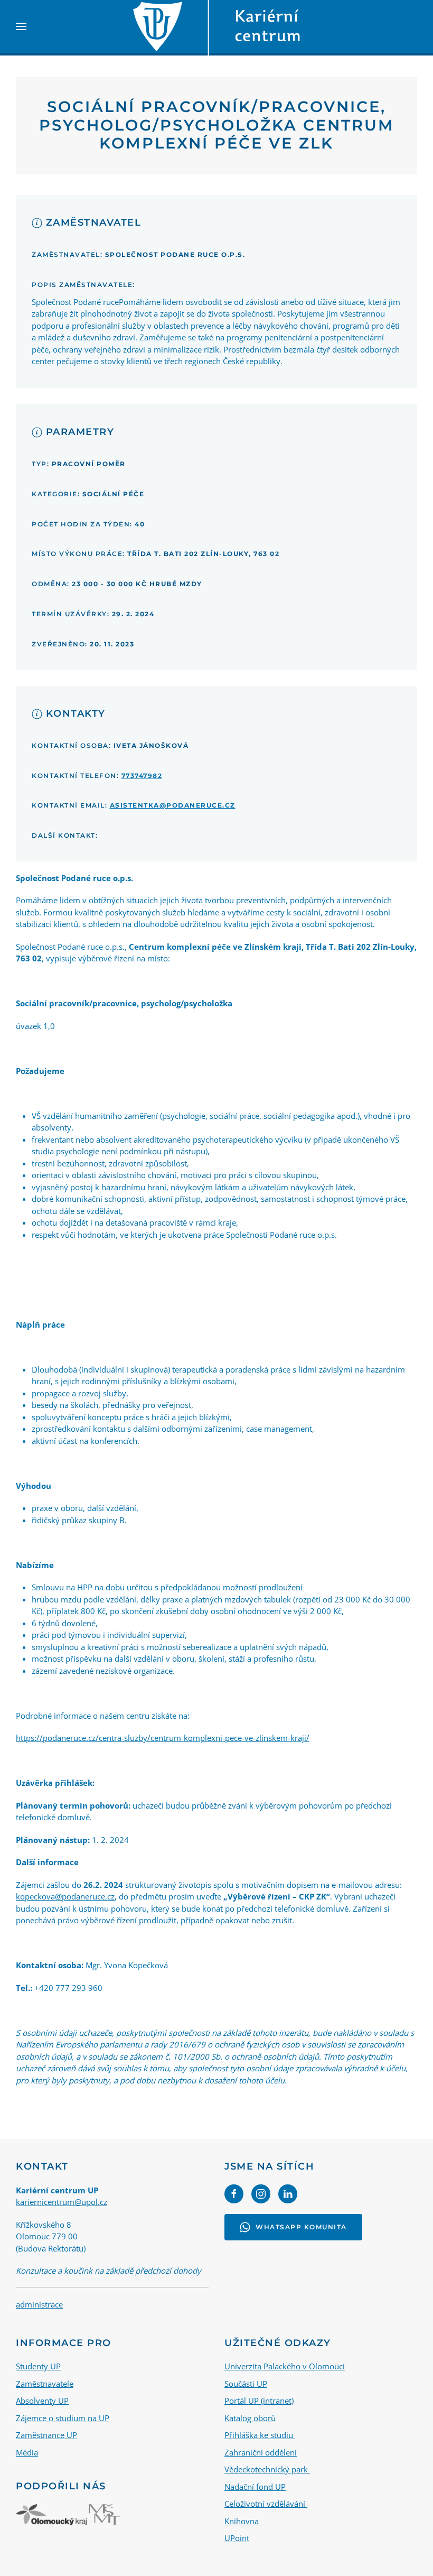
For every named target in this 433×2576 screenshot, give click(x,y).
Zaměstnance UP (46, 2435)
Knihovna (243, 2521)
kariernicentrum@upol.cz (62, 2202)
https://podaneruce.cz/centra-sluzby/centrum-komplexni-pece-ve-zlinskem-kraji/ (163, 1738)
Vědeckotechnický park (267, 2469)
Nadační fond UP (255, 2487)
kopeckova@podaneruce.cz (65, 1896)
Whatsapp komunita (301, 2227)
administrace (39, 2304)
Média (27, 2452)
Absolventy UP (42, 2401)
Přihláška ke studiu (260, 2435)
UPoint (237, 2538)
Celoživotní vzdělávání (266, 2504)
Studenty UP (38, 2366)
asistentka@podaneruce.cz (173, 805)
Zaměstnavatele (45, 2384)
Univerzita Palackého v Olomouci (285, 2366)
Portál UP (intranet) (259, 2401)
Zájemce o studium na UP (63, 2418)
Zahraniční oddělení (261, 2452)
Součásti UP (246, 2384)
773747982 (142, 776)
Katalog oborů (250, 2418)
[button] (21, 26)
